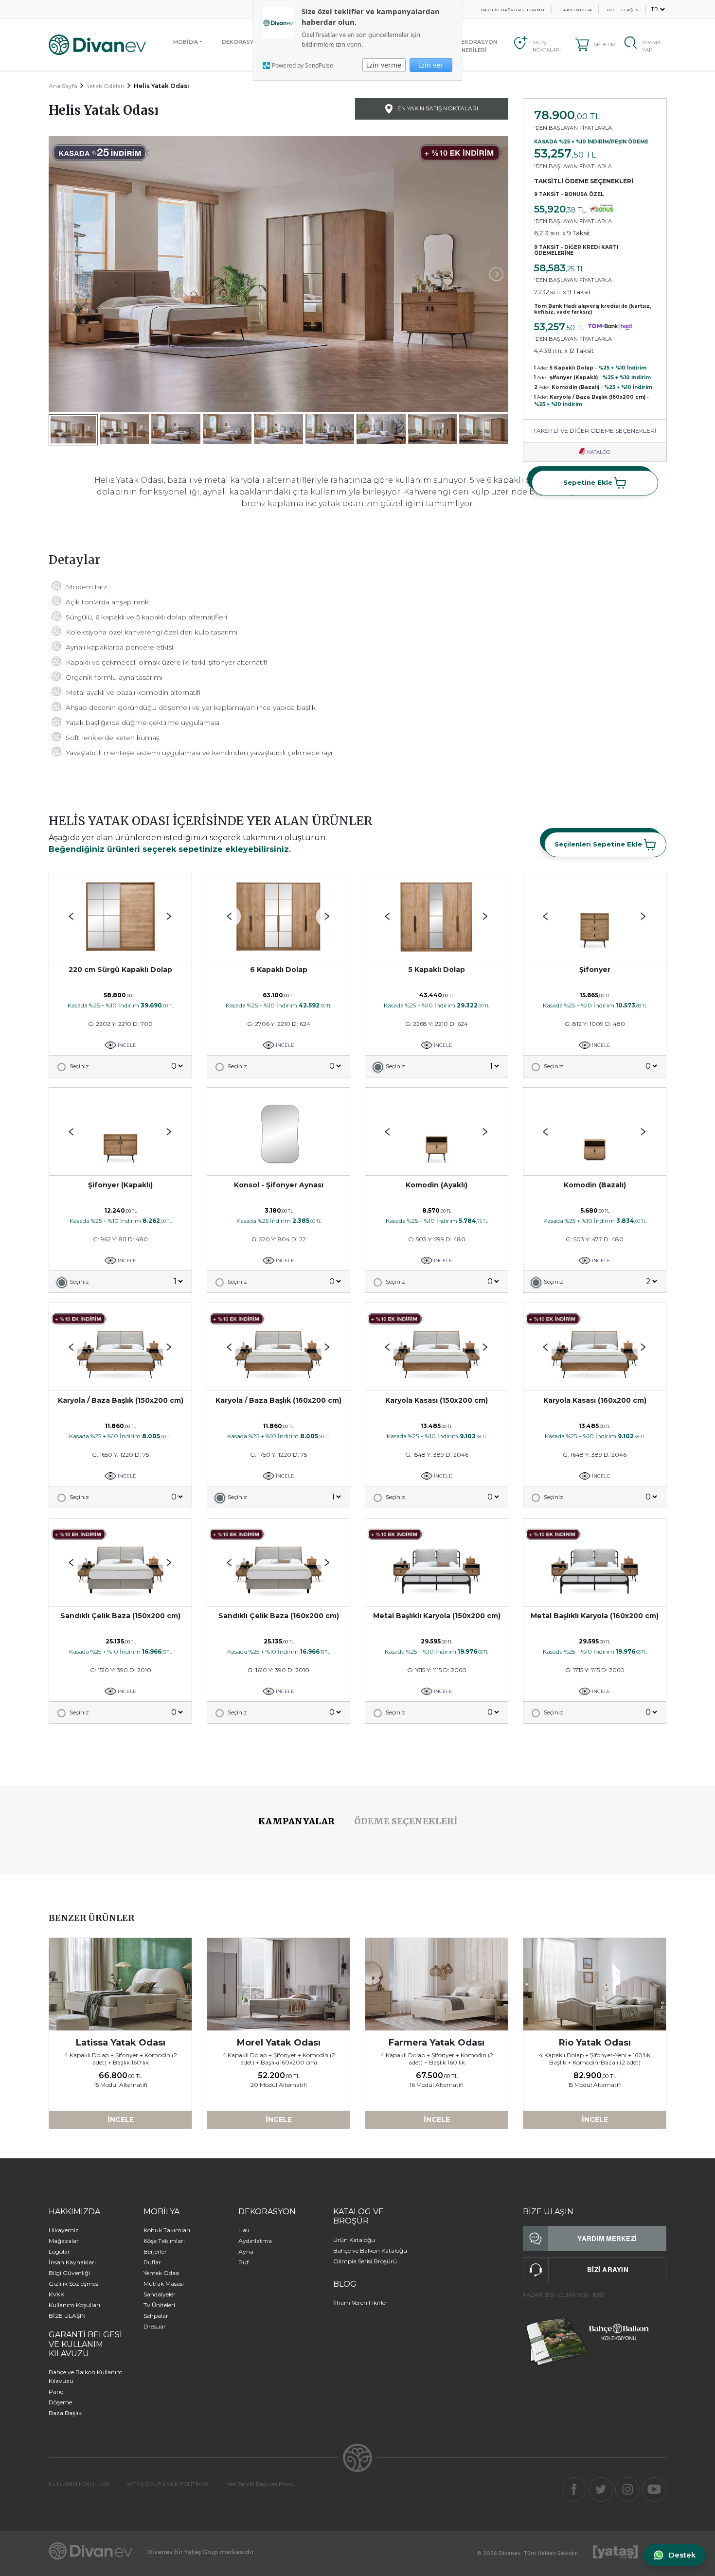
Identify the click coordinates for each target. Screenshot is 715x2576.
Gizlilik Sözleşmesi (74, 2284)
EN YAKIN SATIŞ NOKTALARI (437, 108)
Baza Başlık (65, 2413)
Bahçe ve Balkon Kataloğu (370, 2250)
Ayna (246, 2251)
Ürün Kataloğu (354, 2240)
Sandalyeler (160, 2294)
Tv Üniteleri (159, 2305)
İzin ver (431, 65)
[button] (169, 917)
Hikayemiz (64, 2230)
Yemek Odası (161, 2273)
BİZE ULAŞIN (623, 10)
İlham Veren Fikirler (360, 2303)
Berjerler (155, 2251)
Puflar (152, 2262)
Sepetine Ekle (589, 482)
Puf (243, 2262)
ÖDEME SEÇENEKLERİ (406, 1821)
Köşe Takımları (164, 2241)
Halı (244, 2230)
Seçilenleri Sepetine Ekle (599, 844)
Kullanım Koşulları (74, 2305)
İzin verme (384, 65)
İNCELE (126, 1045)
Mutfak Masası (164, 2284)
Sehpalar (156, 2316)
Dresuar (155, 2326)
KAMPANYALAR (296, 1821)
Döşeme (60, 2402)
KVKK (56, 2294)
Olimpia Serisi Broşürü (365, 2261)
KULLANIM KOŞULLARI (79, 2484)
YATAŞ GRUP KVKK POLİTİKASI (168, 2484)
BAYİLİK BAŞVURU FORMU (513, 10)
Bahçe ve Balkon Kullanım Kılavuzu (86, 2376)
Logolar (59, 2251)
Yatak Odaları (106, 86)
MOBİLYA (186, 42)
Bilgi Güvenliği (69, 2273)
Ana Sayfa (63, 86)
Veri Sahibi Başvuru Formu (261, 2484)
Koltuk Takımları (167, 2230)
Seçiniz (79, 1066)
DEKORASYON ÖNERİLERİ (477, 46)
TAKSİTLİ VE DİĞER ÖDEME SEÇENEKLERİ (595, 431)
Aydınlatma (255, 2241)
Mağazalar (64, 2241)
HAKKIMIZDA (576, 10)
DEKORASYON (242, 42)
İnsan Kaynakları (72, 2262)
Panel (57, 2391)
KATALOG (598, 452)
